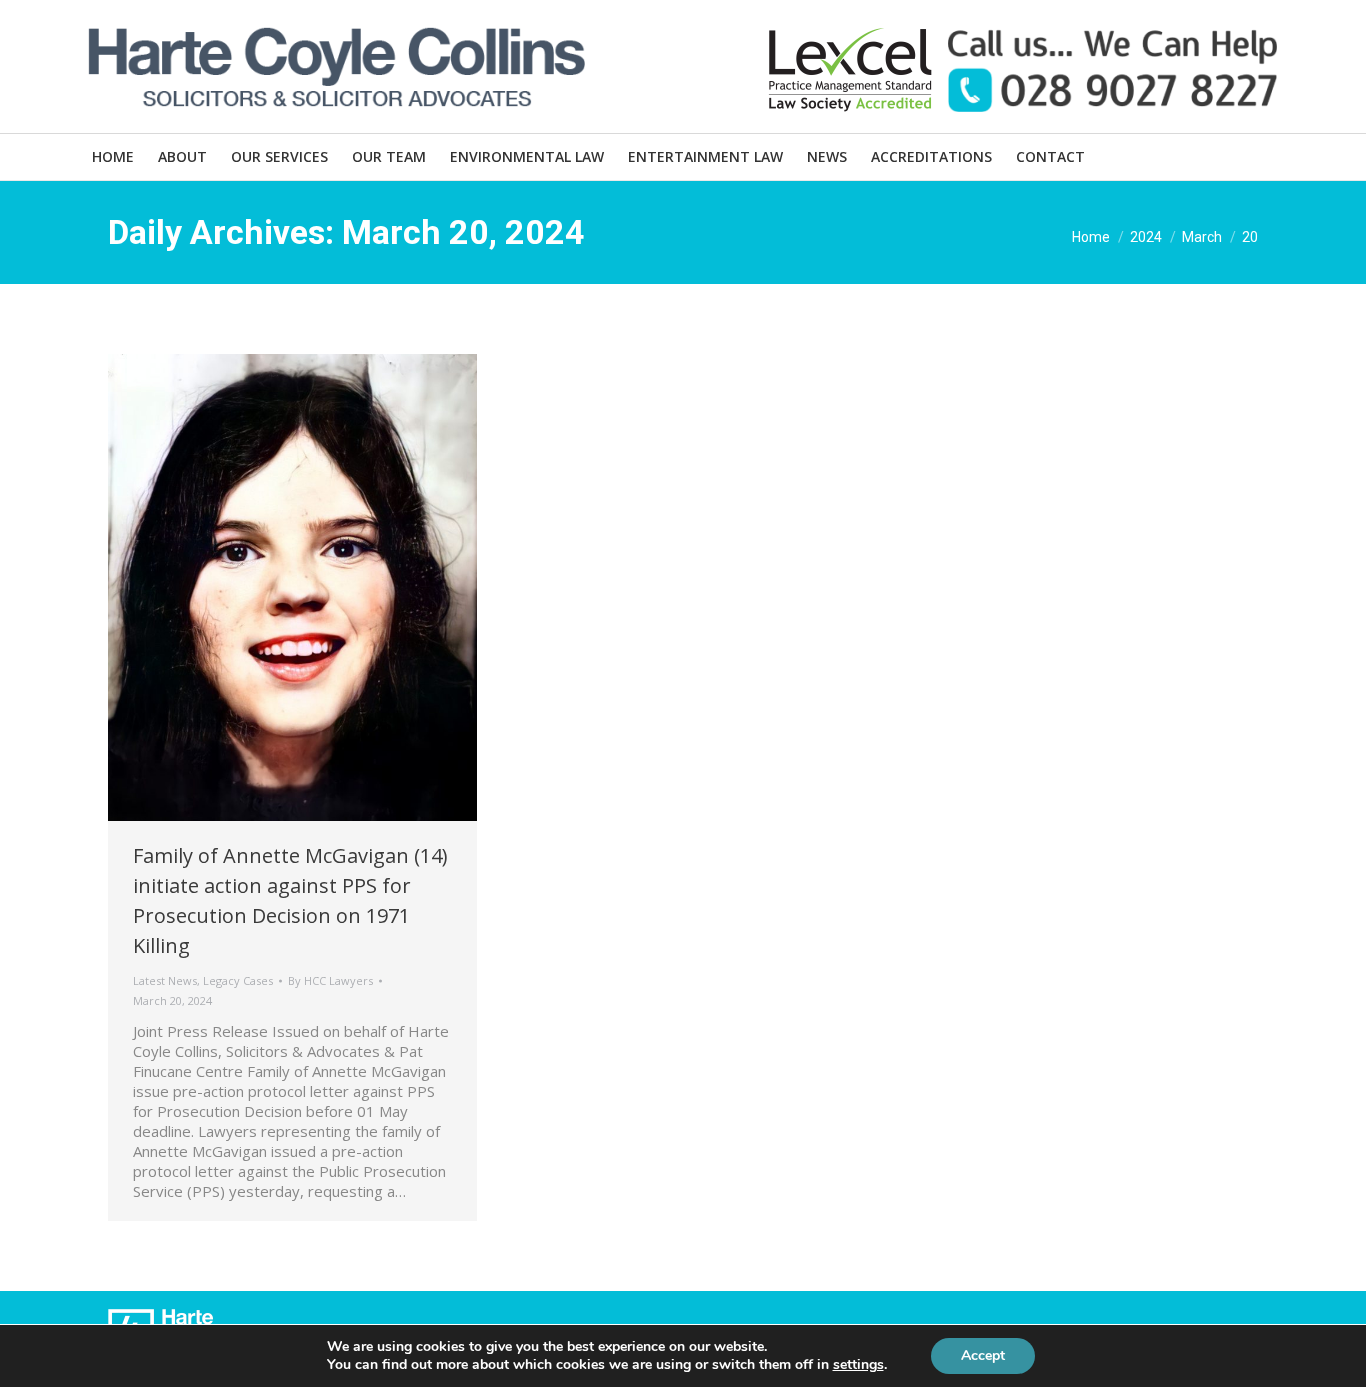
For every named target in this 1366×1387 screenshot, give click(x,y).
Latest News (165, 980)
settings (858, 1365)
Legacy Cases (238, 980)
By (330, 980)
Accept (983, 1355)
